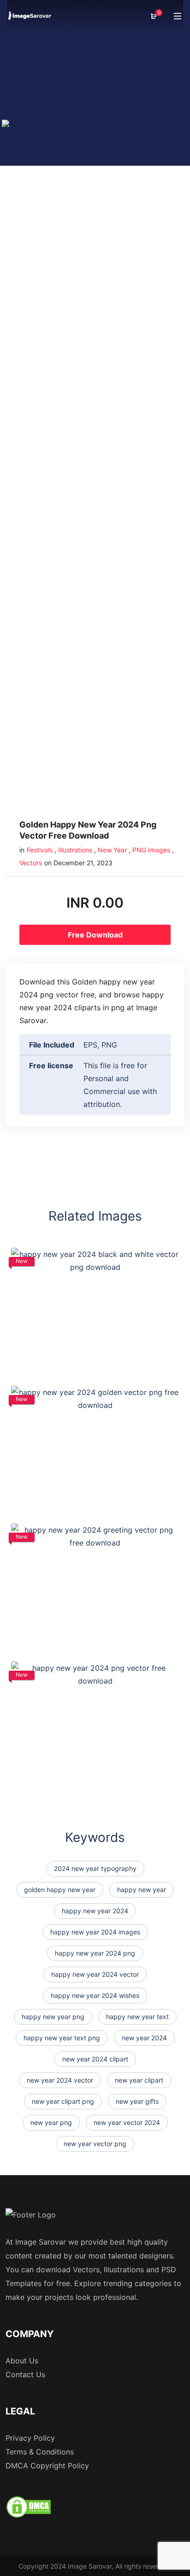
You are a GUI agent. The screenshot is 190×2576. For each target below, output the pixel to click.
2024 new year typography (95, 1868)
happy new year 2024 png (95, 1953)
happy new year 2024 (95, 1911)
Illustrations (75, 850)
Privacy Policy (30, 2438)
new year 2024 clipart (95, 2059)
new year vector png (95, 2144)
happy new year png (53, 2017)
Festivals (40, 850)
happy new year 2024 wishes (95, 1995)
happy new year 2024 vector (95, 1974)
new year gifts (137, 2101)
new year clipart (139, 2080)
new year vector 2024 (127, 2122)
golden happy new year (60, 1890)
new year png (51, 2122)
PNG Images (151, 850)
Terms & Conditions (40, 2452)
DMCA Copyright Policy (47, 2466)
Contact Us (25, 2374)
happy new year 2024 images (95, 1932)
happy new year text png (62, 2038)
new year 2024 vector (60, 2080)
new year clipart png (63, 2101)
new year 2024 (144, 2038)
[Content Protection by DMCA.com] (29, 2506)
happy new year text (137, 2017)
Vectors (31, 863)
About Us (22, 2361)
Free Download (95, 935)
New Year (112, 850)
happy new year (142, 1890)
